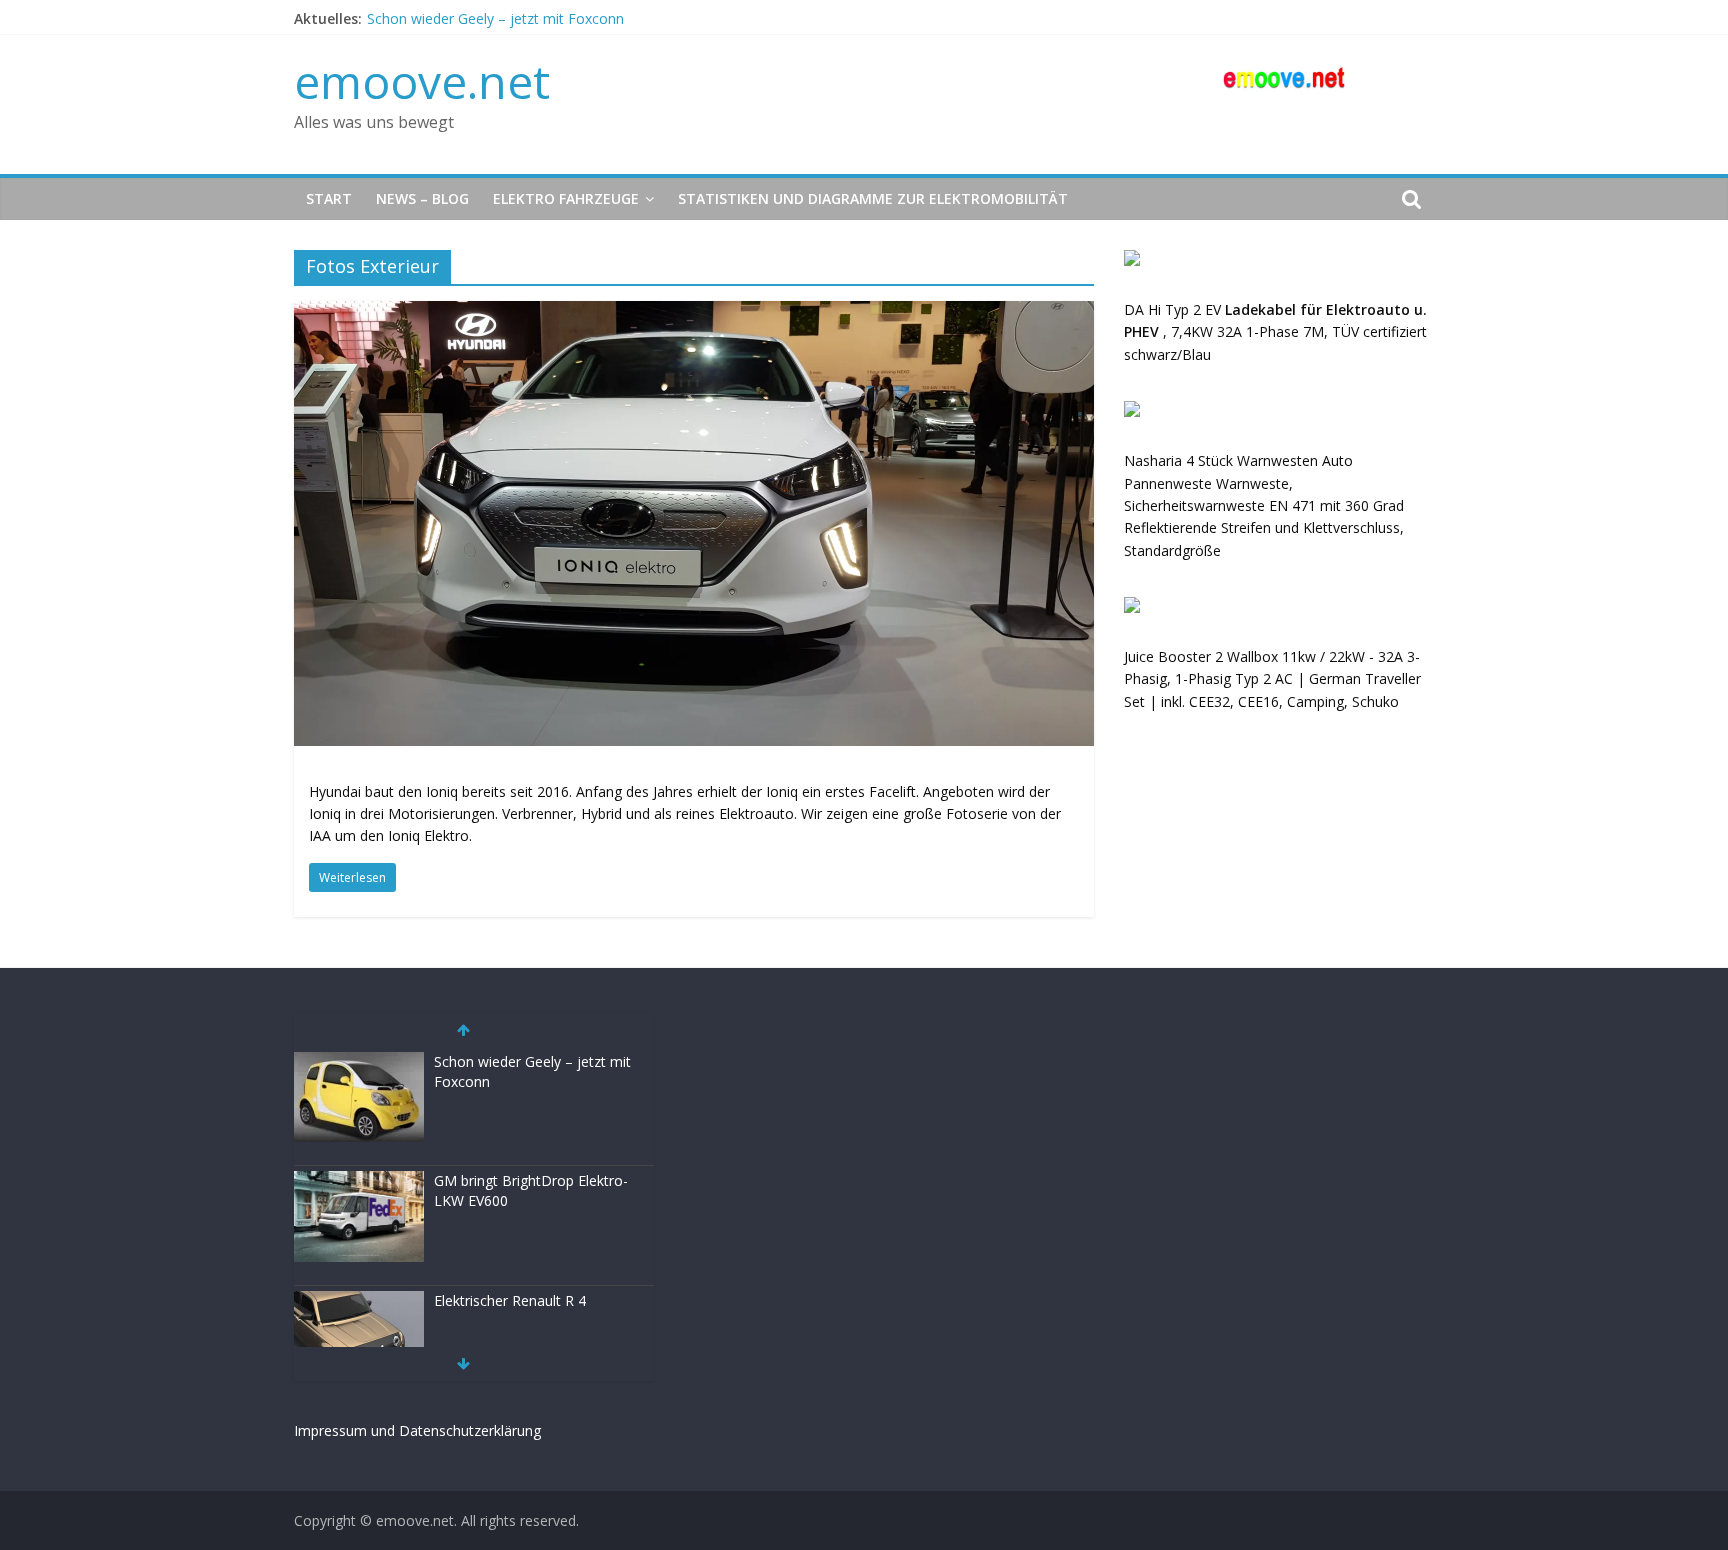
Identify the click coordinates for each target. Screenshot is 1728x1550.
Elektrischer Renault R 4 (510, 1300)
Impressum (330, 1430)
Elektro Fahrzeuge (566, 198)
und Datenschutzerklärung (456, 1430)
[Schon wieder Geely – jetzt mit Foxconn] (359, 1062)
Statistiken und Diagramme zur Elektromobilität (873, 198)
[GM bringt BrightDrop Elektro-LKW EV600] (359, 1181)
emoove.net (422, 81)
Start (329, 198)
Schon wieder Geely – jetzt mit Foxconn (495, 18)
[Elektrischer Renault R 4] (359, 1301)
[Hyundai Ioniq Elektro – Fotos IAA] (694, 313)
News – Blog (422, 198)
